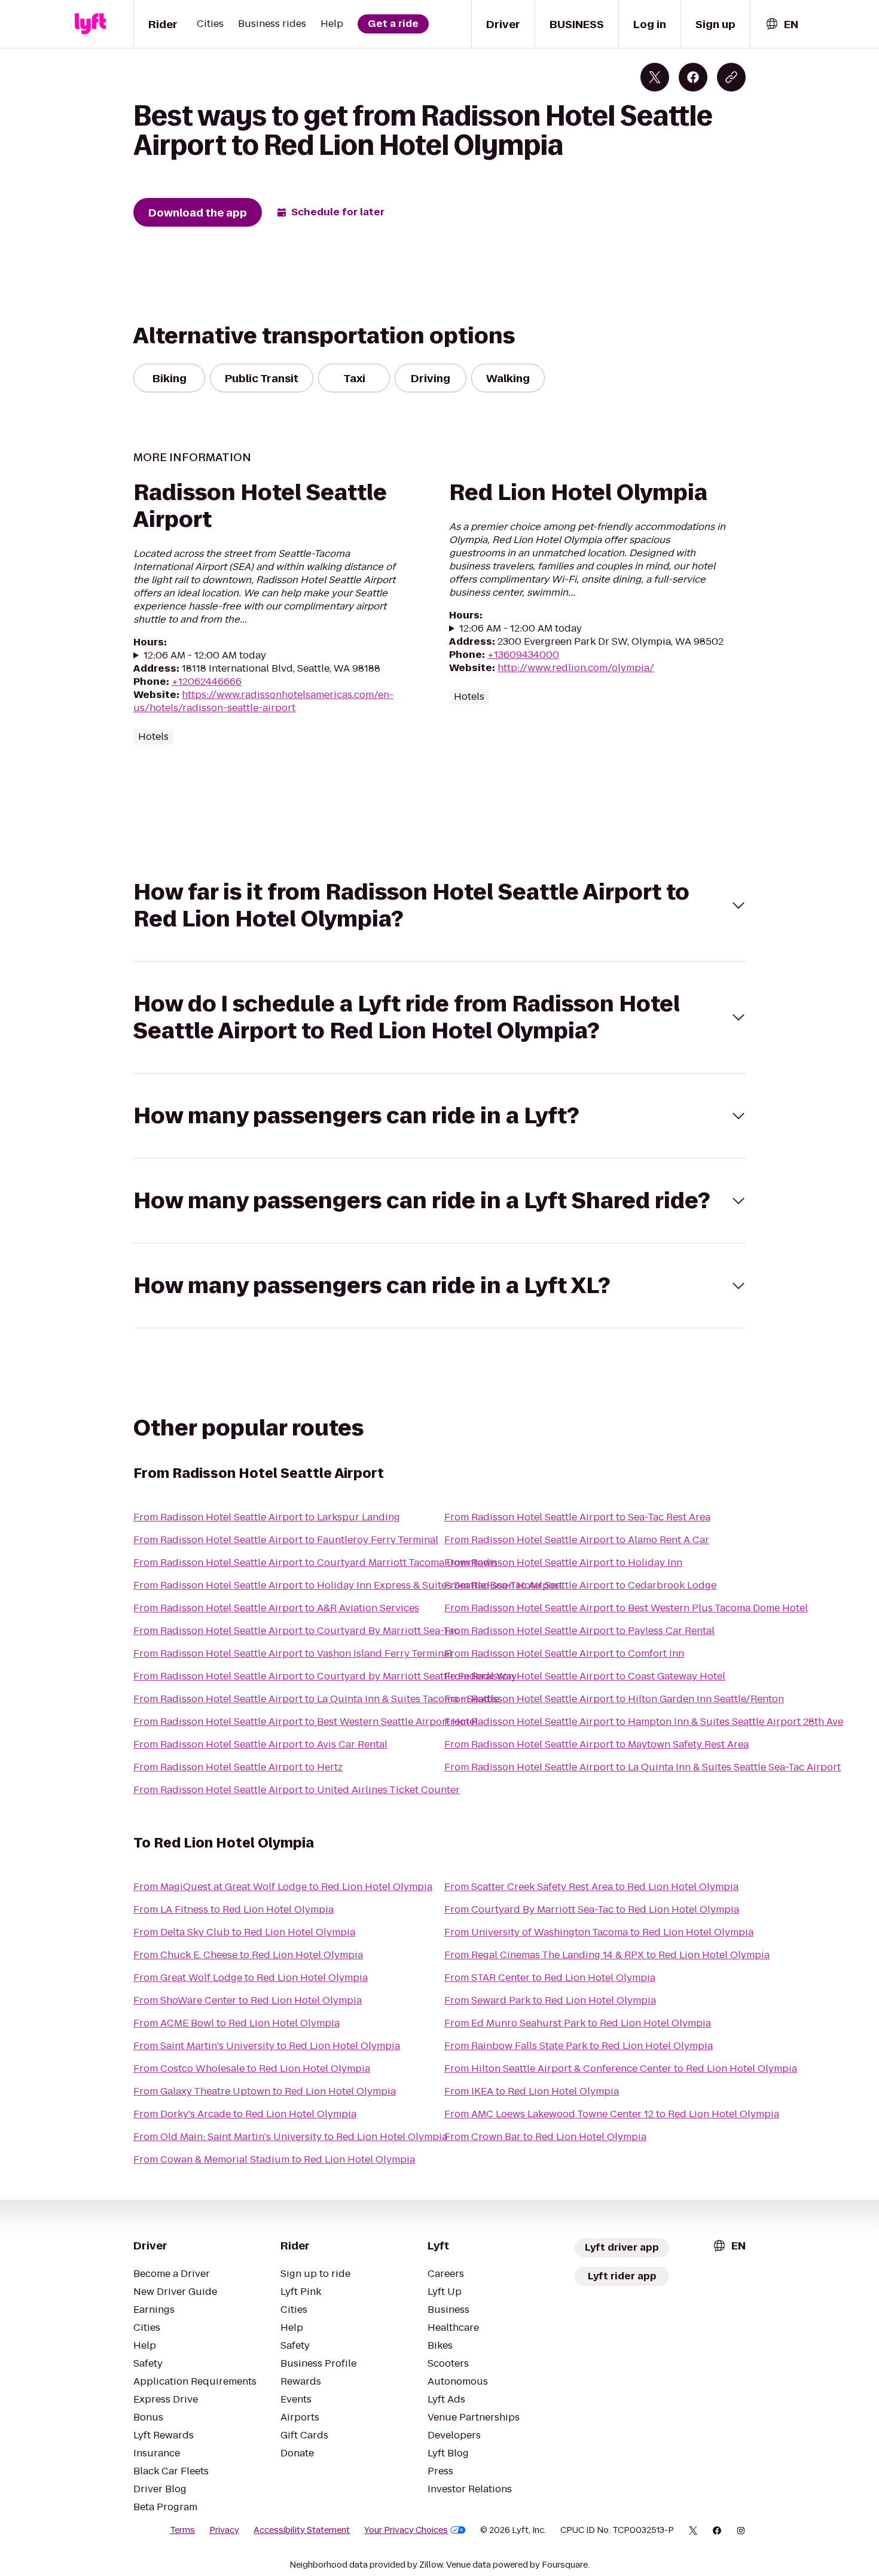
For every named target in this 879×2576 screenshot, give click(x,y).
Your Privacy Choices (406, 2530)
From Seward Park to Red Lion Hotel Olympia (550, 2000)
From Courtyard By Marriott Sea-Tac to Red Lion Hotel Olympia (592, 1909)
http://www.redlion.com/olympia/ (576, 668)
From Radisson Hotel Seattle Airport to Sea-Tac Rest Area (577, 1517)
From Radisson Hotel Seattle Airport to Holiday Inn (563, 1563)
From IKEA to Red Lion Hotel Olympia (532, 2091)
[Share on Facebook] (693, 77)
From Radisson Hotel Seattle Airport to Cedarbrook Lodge (580, 1585)
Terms (182, 2530)
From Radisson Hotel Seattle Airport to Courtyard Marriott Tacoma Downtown (315, 1563)
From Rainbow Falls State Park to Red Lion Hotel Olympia (579, 2046)
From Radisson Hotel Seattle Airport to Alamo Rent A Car (577, 1540)
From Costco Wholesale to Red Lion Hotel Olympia (252, 2069)
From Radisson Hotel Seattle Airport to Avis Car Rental (260, 1744)
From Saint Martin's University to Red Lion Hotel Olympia (267, 2046)
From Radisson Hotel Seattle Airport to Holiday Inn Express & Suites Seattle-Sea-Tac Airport (348, 1585)
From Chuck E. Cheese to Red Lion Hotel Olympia (248, 1955)
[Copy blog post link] (731, 77)
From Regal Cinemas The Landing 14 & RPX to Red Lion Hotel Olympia (607, 1955)
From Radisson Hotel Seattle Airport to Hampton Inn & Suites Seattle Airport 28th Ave (644, 1722)
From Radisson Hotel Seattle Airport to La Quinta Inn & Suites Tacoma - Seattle (316, 1699)
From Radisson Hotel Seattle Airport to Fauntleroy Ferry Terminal (286, 1540)
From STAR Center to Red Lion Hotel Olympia (550, 1978)
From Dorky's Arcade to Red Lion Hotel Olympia (245, 2114)
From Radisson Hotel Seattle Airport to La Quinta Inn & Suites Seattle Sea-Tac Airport (643, 1767)
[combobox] (782, 24)
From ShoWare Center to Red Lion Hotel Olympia (248, 2000)
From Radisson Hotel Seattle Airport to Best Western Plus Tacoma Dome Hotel (626, 1608)
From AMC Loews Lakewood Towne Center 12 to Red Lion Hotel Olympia (612, 2114)
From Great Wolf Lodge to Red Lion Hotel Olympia (251, 1978)
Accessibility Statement (302, 2530)
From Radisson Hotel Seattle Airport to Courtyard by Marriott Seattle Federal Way (325, 1676)
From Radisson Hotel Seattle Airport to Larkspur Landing (267, 1517)
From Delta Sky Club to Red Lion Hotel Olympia (244, 1932)
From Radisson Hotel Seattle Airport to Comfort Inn (564, 1653)
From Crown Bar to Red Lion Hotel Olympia (545, 2137)
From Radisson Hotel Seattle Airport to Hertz (238, 1767)
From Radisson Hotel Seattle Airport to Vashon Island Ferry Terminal (293, 1653)
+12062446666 (207, 682)
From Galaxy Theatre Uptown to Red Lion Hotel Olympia (265, 2091)
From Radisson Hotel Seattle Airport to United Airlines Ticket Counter (297, 1790)
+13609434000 (523, 655)
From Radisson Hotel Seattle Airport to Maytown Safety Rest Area (596, 1744)
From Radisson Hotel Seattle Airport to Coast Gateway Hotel (585, 1676)
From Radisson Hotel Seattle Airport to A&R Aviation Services (276, 1608)
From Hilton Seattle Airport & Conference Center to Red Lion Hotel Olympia (621, 2069)
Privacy (224, 2530)
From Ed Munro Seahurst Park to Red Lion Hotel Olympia (578, 2023)
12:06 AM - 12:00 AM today (205, 656)
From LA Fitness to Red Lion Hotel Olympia (234, 1909)
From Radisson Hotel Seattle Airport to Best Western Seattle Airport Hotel (306, 1722)
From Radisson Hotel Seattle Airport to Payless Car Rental (579, 1631)
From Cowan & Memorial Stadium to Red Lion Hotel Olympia (274, 2159)
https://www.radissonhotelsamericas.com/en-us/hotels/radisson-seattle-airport (263, 701)
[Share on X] (655, 77)
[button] (439, 906)
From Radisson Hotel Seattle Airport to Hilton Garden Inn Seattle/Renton (614, 1699)
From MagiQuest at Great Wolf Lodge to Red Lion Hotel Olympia (283, 1887)
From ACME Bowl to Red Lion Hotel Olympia (236, 2023)
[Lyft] (90, 24)
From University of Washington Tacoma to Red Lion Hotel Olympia (599, 1932)
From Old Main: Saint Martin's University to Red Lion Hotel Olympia (290, 2137)
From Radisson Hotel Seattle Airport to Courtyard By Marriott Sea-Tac (296, 1631)
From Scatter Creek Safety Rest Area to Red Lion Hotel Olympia (591, 1887)
